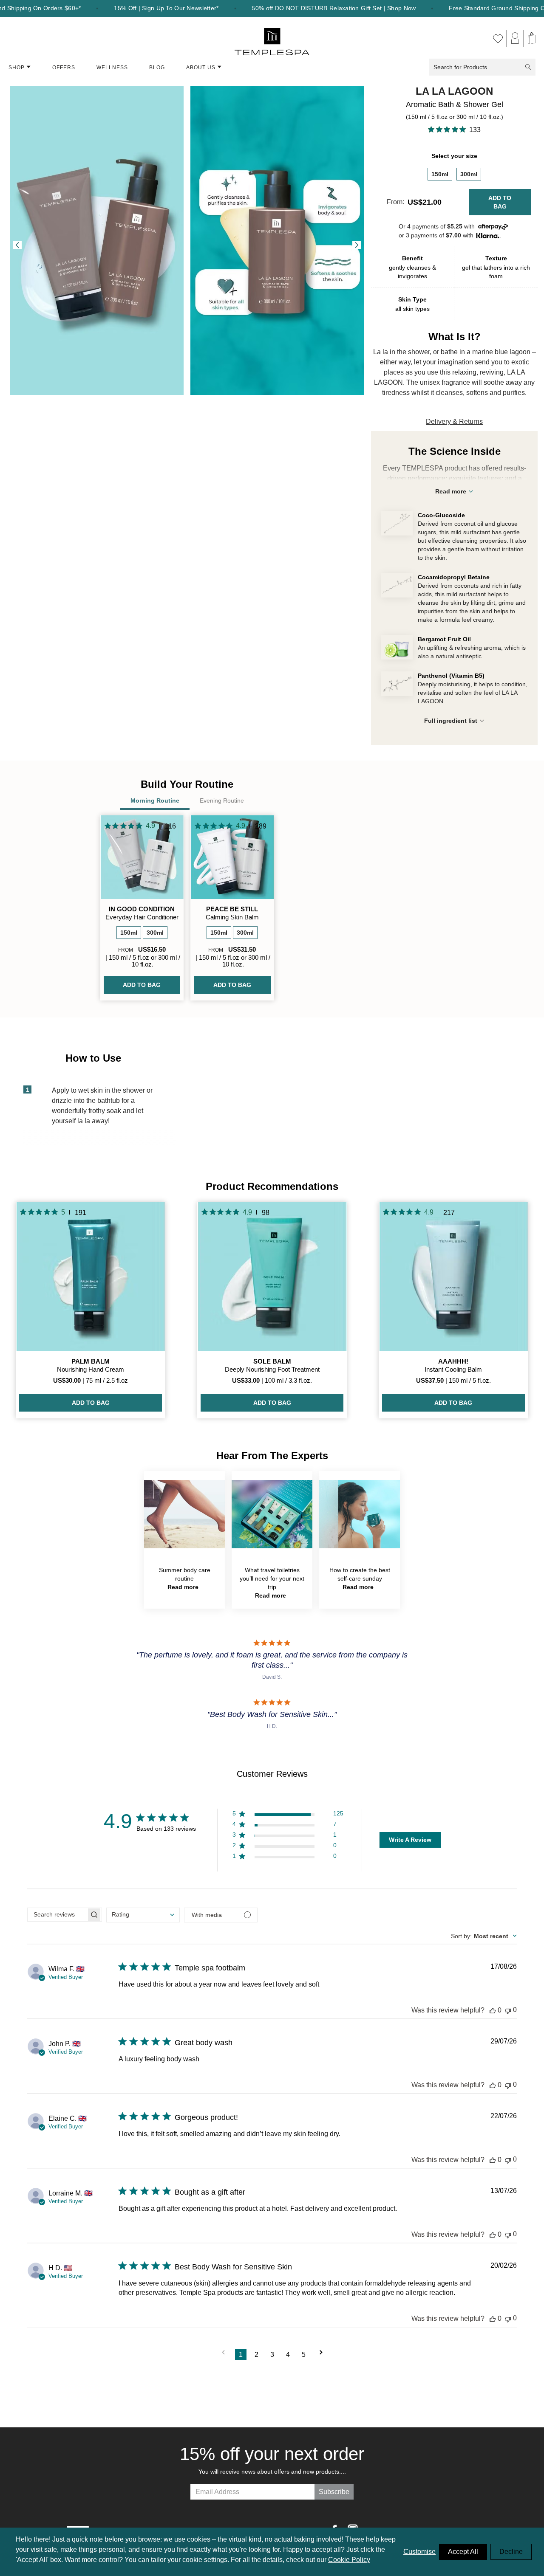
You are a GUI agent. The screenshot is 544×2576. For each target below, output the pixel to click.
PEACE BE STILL (232, 909)
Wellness (112, 68)
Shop (17, 68)
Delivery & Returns (454, 421)
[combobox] (143, 1915)
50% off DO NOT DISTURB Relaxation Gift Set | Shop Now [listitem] (334, 8)
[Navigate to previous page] (223, 2355)
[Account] (515, 38)
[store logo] (272, 38)
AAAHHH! (453, 1361)
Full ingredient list (451, 721)
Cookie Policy (349, 2560)
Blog (157, 68)
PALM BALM (91, 1361)
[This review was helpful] (493, 2010)
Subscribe (334, 2492)
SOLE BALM (272, 1361)
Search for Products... (463, 67)
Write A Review (410, 1840)
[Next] (357, 245)
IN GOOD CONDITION (142, 909)
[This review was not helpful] (508, 2010)
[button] (288, 1815)
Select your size (454, 156)
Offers (64, 68)
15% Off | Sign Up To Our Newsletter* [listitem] (166, 8)
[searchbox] (57, 1915)
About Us (201, 68)
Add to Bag (500, 202)
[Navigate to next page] (321, 2355)
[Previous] (17, 245)
